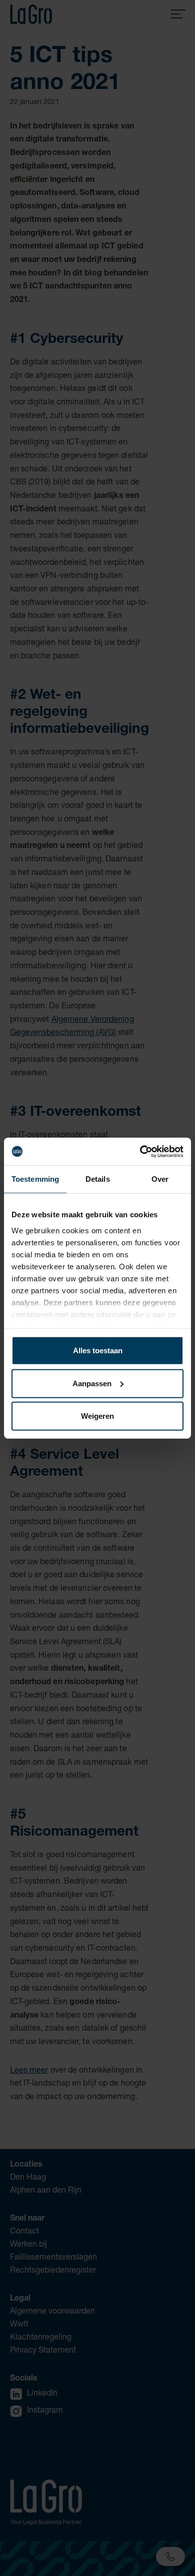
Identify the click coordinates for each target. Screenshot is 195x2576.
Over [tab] (160, 1179)
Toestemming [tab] (35, 1179)
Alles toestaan (98, 1350)
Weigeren (97, 1416)
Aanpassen (92, 1383)
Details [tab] (98, 1179)
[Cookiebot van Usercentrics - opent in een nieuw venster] (140, 1151)
